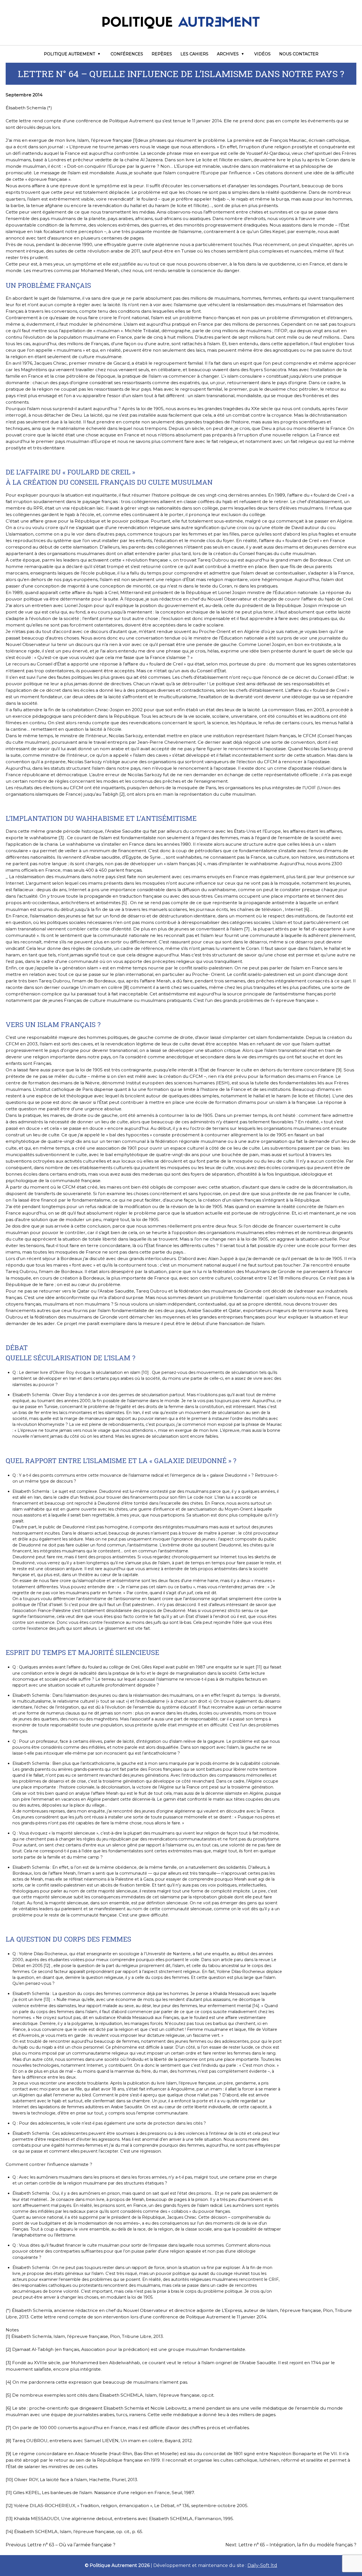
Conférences (127, 54)
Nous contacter (299, 54)
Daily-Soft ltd (262, 2565)
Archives (228, 54)
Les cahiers (194, 54)
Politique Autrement (69, 54)
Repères (162, 54)
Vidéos (262, 54)
